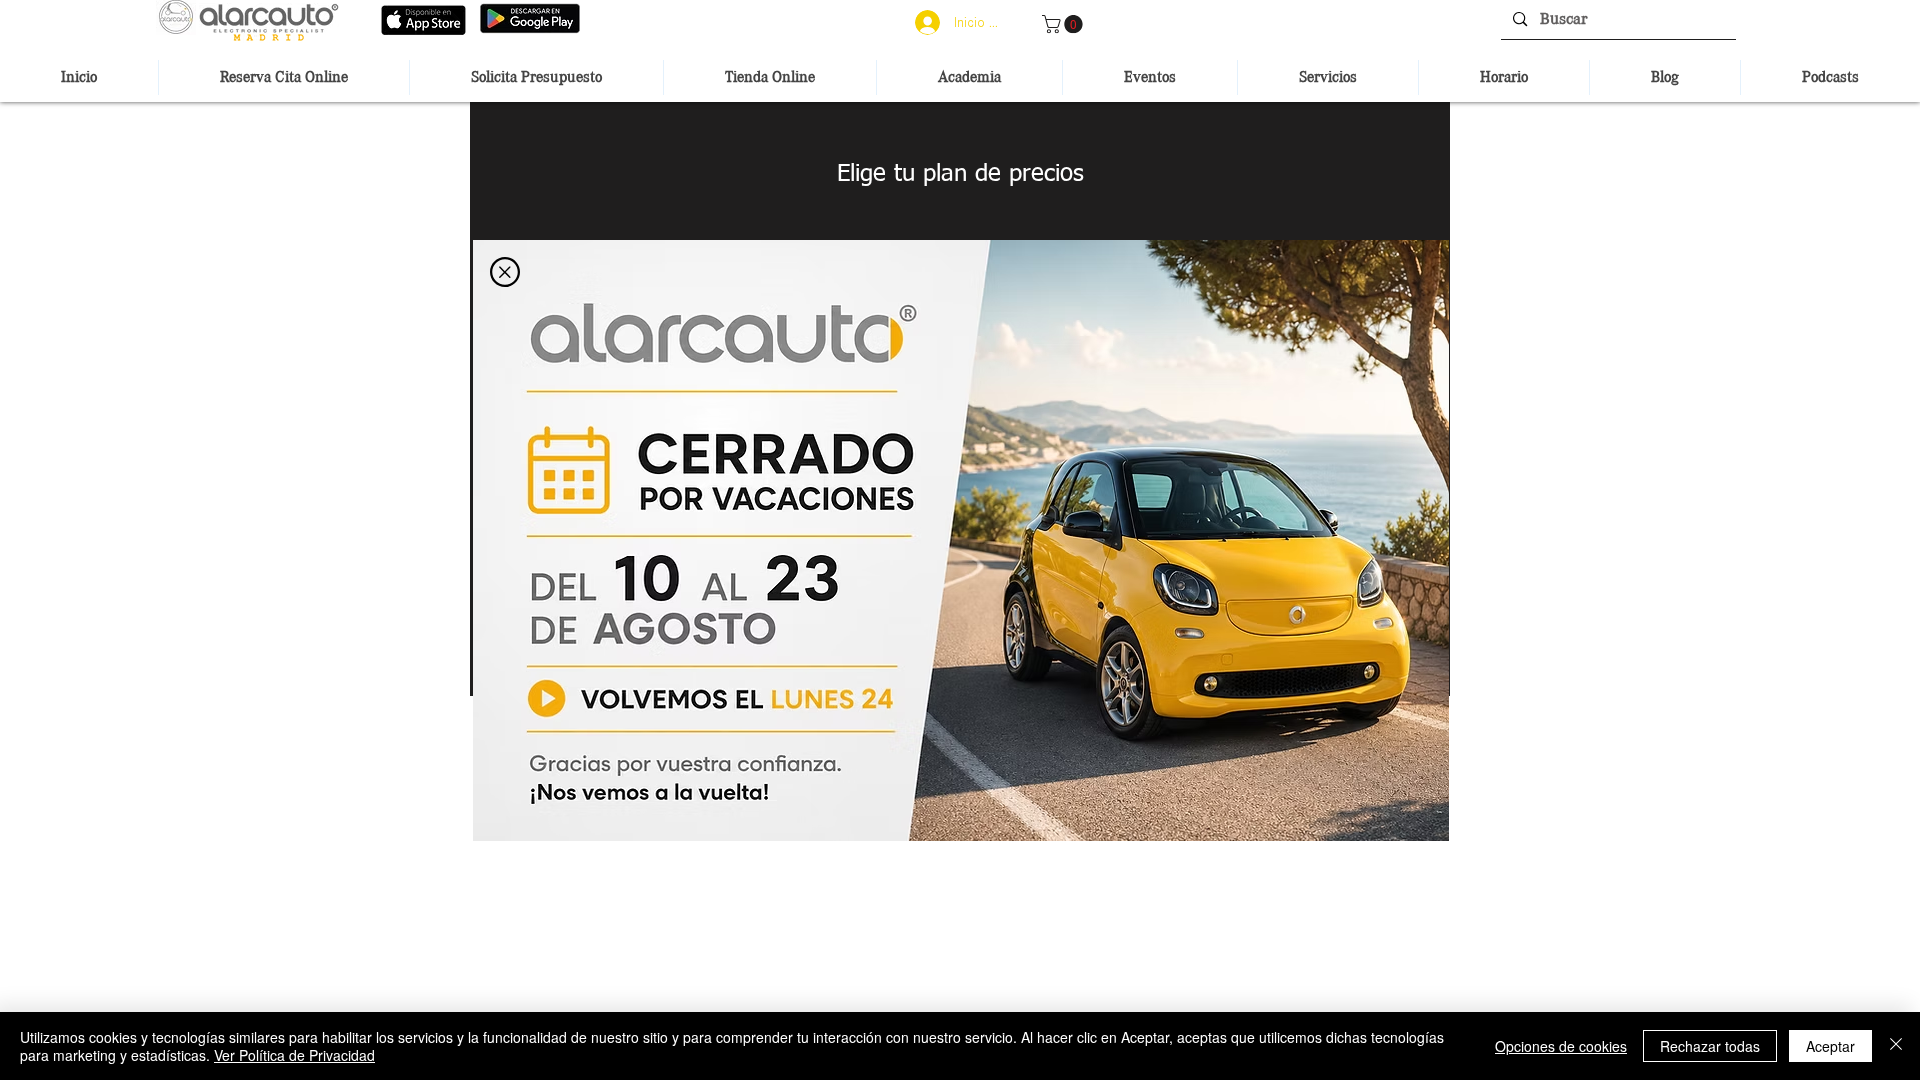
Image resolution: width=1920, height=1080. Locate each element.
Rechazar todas (1710, 1046)
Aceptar (1830, 1046)
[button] (505, 272)
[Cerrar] (1896, 1046)
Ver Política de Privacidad (294, 1055)
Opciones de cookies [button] (1561, 1046)
